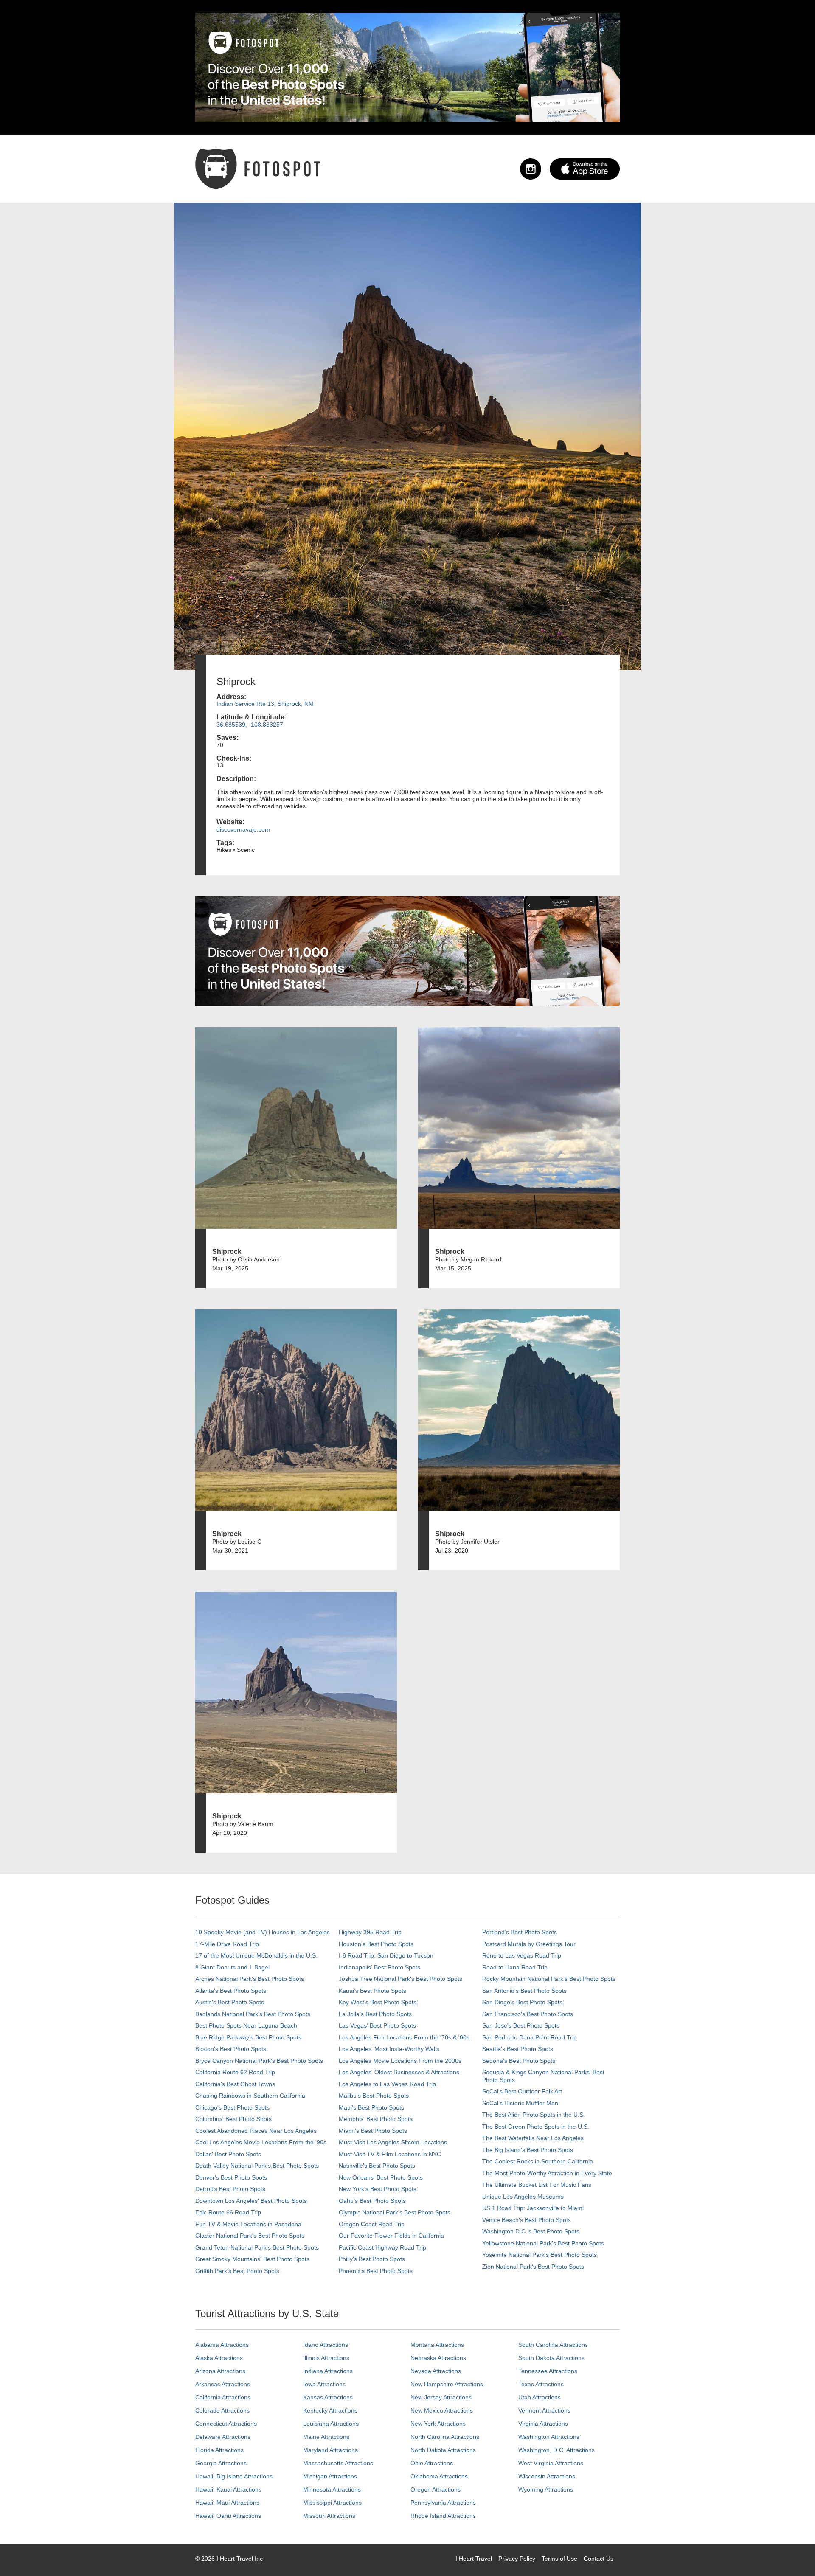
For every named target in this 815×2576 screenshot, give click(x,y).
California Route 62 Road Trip (235, 2072)
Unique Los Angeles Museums (523, 2197)
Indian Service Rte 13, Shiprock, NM (265, 704)
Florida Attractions (219, 2450)
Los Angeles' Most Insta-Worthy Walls (389, 2049)
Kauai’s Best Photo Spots (372, 1991)
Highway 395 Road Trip (370, 1932)
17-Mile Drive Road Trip (227, 1944)
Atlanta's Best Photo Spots (231, 1991)
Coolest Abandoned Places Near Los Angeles (256, 2131)
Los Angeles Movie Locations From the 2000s (400, 2061)
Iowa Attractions (324, 2384)
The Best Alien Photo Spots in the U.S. (534, 2115)
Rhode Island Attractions (443, 2516)
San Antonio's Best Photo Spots (524, 1991)
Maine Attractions (326, 2437)
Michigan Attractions (330, 2476)
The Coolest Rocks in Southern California (538, 2161)
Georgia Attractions (221, 2463)
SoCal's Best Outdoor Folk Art (522, 2091)
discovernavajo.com (243, 829)
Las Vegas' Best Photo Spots (377, 2025)
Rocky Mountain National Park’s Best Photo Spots (549, 1979)
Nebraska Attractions (438, 2358)
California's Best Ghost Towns (235, 2084)
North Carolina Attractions (445, 2437)
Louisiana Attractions (331, 2424)
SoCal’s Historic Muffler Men (520, 2103)
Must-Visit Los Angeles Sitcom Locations (393, 2142)
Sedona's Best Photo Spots (519, 2061)
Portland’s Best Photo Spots (520, 1932)
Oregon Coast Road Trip (372, 2224)
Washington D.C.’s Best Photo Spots (531, 2231)
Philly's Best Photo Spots (372, 2259)
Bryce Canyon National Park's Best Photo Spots (259, 2061)
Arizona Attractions (220, 2371)
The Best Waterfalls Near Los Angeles (533, 2138)
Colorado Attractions (222, 2410)
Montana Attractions (437, 2345)
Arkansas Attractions (223, 2384)
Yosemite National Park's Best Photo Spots (540, 2255)
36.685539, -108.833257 (250, 725)
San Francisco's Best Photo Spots (528, 2014)
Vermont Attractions (544, 2410)
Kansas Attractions (328, 2397)
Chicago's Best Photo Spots (232, 2107)
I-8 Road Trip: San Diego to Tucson (386, 1955)
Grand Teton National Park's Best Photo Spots (257, 2247)
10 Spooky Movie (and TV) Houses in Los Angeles (263, 1932)
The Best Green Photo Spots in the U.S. (536, 2127)
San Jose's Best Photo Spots (521, 2025)
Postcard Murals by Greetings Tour (529, 1944)
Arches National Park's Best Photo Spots (250, 1979)
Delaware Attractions (223, 2437)
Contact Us (599, 2559)
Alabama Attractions (222, 2345)
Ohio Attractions (432, 2463)
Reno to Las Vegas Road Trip (522, 1955)
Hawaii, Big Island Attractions (234, 2476)
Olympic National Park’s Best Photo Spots (395, 2212)
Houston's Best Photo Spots (376, 1944)
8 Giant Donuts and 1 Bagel (232, 1967)
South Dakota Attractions (551, 2358)
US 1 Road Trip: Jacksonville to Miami (533, 2208)
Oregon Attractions (436, 2489)
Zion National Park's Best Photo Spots (533, 2267)
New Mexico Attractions (442, 2410)
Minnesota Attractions (332, 2489)
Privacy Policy (517, 2559)
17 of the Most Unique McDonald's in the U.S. (256, 1955)
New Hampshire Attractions (447, 2384)
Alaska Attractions (219, 2358)
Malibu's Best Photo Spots (374, 2096)
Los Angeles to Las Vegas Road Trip (387, 2084)
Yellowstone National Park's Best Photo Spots (543, 2243)
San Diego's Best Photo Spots (522, 2002)
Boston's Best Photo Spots (231, 2049)
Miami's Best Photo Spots (373, 2131)
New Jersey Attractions (441, 2397)
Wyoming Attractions (546, 2489)
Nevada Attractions (436, 2371)
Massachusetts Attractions (338, 2463)
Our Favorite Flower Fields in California (391, 2236)
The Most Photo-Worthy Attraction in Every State (547, 2173)
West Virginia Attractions (551, 2463)
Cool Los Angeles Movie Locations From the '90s (261, 2142)
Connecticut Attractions (226, 2424)
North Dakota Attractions (443, 2450)
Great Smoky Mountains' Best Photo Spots (252, 2259)
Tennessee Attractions (548, 2371)
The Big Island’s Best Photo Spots (528, 2150)
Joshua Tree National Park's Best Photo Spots (400, 1979)
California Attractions (223, 2397)
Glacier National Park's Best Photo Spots (250, 2236)
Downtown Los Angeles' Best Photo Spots (251, 2201)
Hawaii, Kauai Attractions (228, 2489)
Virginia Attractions (543, 2424)
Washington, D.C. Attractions (556, 2450)
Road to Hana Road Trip (515, 1967)
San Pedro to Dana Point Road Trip (530, 2037)
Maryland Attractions (330, 2450)
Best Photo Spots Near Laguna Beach (246, 2025)
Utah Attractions (540, 2397)
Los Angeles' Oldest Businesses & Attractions (399, 2072)
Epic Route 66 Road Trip (228, 2212)
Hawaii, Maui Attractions (227, 2503)
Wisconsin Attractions (547, 2476)
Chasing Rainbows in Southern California (250, 2096)
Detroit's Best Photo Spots (230, 2189)
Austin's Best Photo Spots (230, 2002)
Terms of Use (559, 2559)
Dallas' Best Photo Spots (228, 2154)
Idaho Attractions (326, 2345)
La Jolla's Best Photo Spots (375, 2014)
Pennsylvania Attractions (443, 2503)
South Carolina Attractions (553, 2345)
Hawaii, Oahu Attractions (228, 2516)
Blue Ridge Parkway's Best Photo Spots (248, 2037)
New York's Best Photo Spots (378, 2189)
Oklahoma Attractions (439, 2476)
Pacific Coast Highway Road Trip (382, 2247)
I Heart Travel (474, 2559)
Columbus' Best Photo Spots (233, 2119)
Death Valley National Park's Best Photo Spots (257, 2166)
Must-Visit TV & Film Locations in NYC (390, 2154)
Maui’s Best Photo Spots (371, 2107)
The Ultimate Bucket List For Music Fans (537, 2185)
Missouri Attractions (329, 2516)
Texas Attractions (541, 2384)
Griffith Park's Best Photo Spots (237, 2271)
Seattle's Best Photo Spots (518, 2049)
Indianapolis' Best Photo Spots (379, 1967)
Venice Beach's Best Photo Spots (527, 2220)
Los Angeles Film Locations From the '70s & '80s (404, 2037)
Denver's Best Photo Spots (231, 2177)
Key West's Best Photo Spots (378, 2002)
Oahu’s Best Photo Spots (372, 2201)
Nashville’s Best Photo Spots (377, 2166)
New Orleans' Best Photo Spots (381, 2177)
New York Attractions (438, 2424)
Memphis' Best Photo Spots (376, 2119)
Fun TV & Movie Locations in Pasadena (248, 2224)
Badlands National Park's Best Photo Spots (253, 2014)
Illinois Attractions (326, 2358)
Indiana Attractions (328, 2371)
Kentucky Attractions (330, 2410)
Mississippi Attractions (332, 2503)
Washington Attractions (549, 2437)
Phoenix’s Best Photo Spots (376, 2271)
